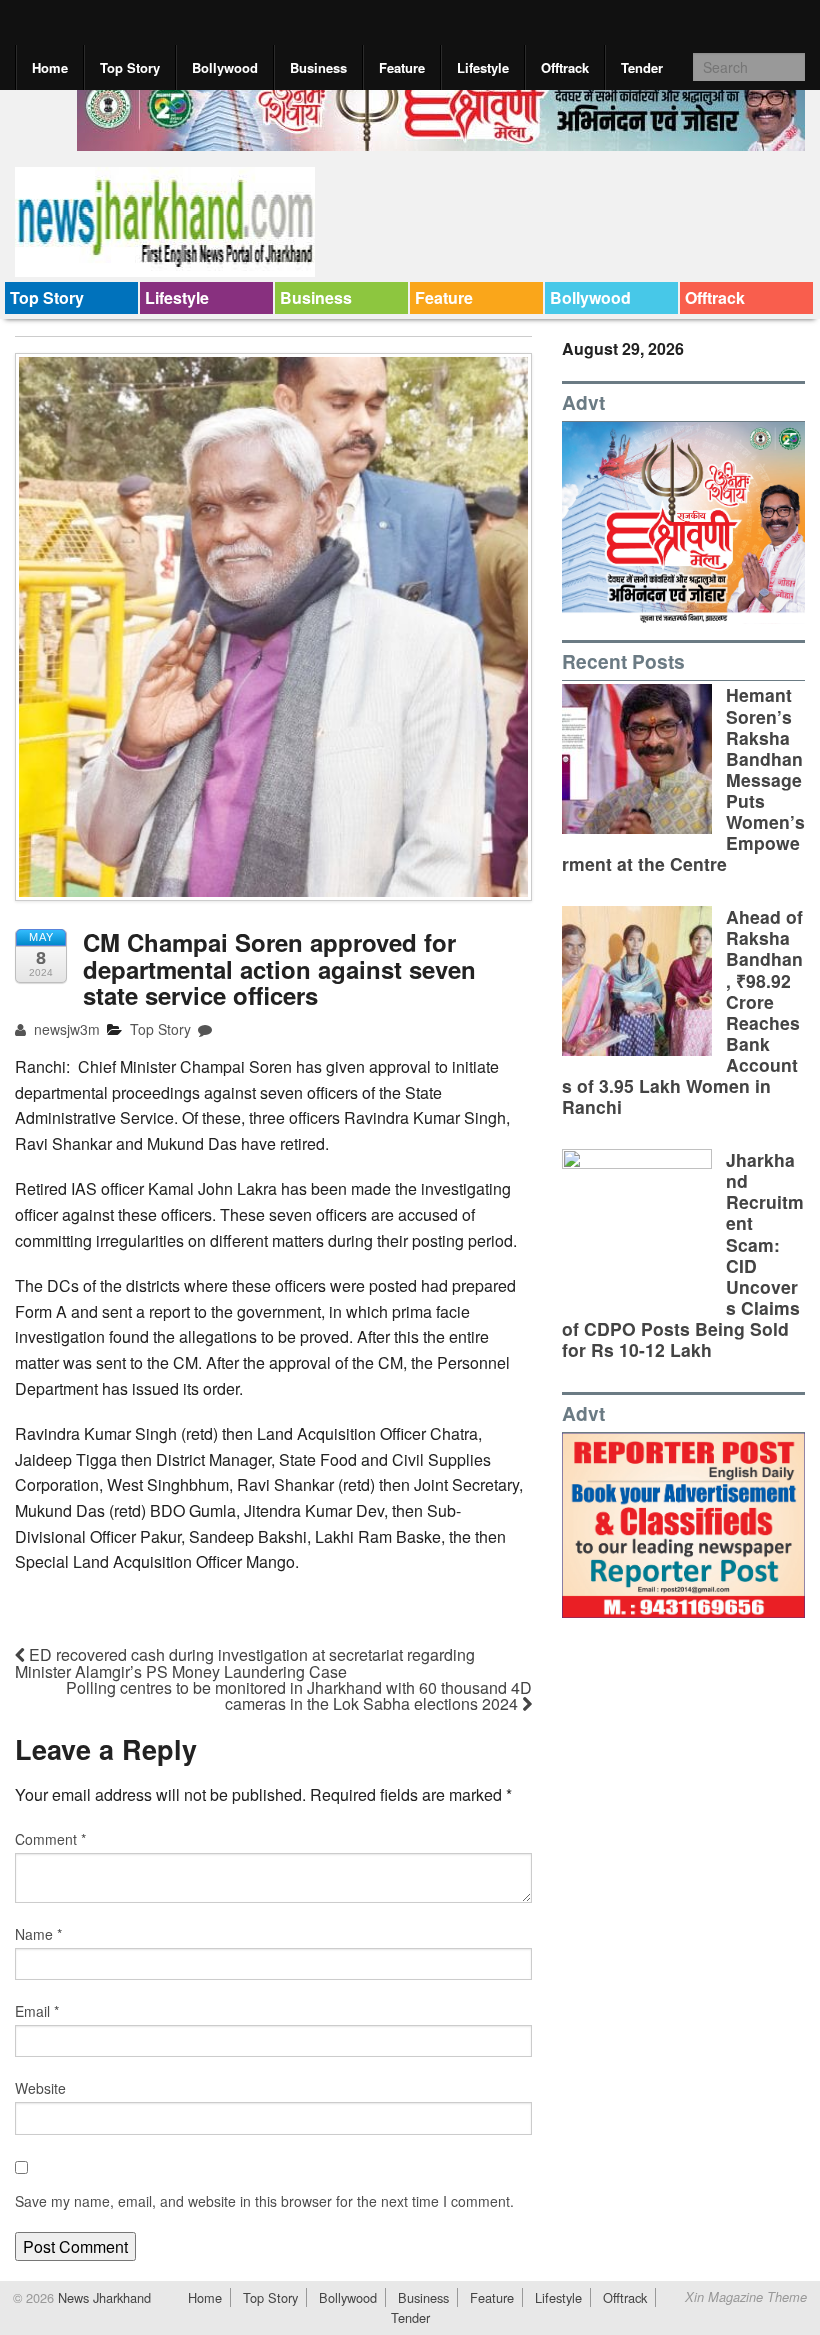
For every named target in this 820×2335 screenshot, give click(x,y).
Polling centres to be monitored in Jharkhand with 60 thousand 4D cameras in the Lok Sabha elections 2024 (299, 1695)
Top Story (130, 67)
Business (318, 67)
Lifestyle (483, 67)
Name (38, 1934)
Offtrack (565, 67)
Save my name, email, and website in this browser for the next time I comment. (264, 2201)
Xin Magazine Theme (746, 2297)
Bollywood (225, 67)
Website (40, 2088)
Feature (402, 67)
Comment (50, 1839)
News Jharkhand (102, 2297)
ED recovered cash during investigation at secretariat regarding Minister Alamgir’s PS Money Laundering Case (245, 1663)
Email (37, 2011)
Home (50, 67)
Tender (642, 67)
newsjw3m (65, 1029)
